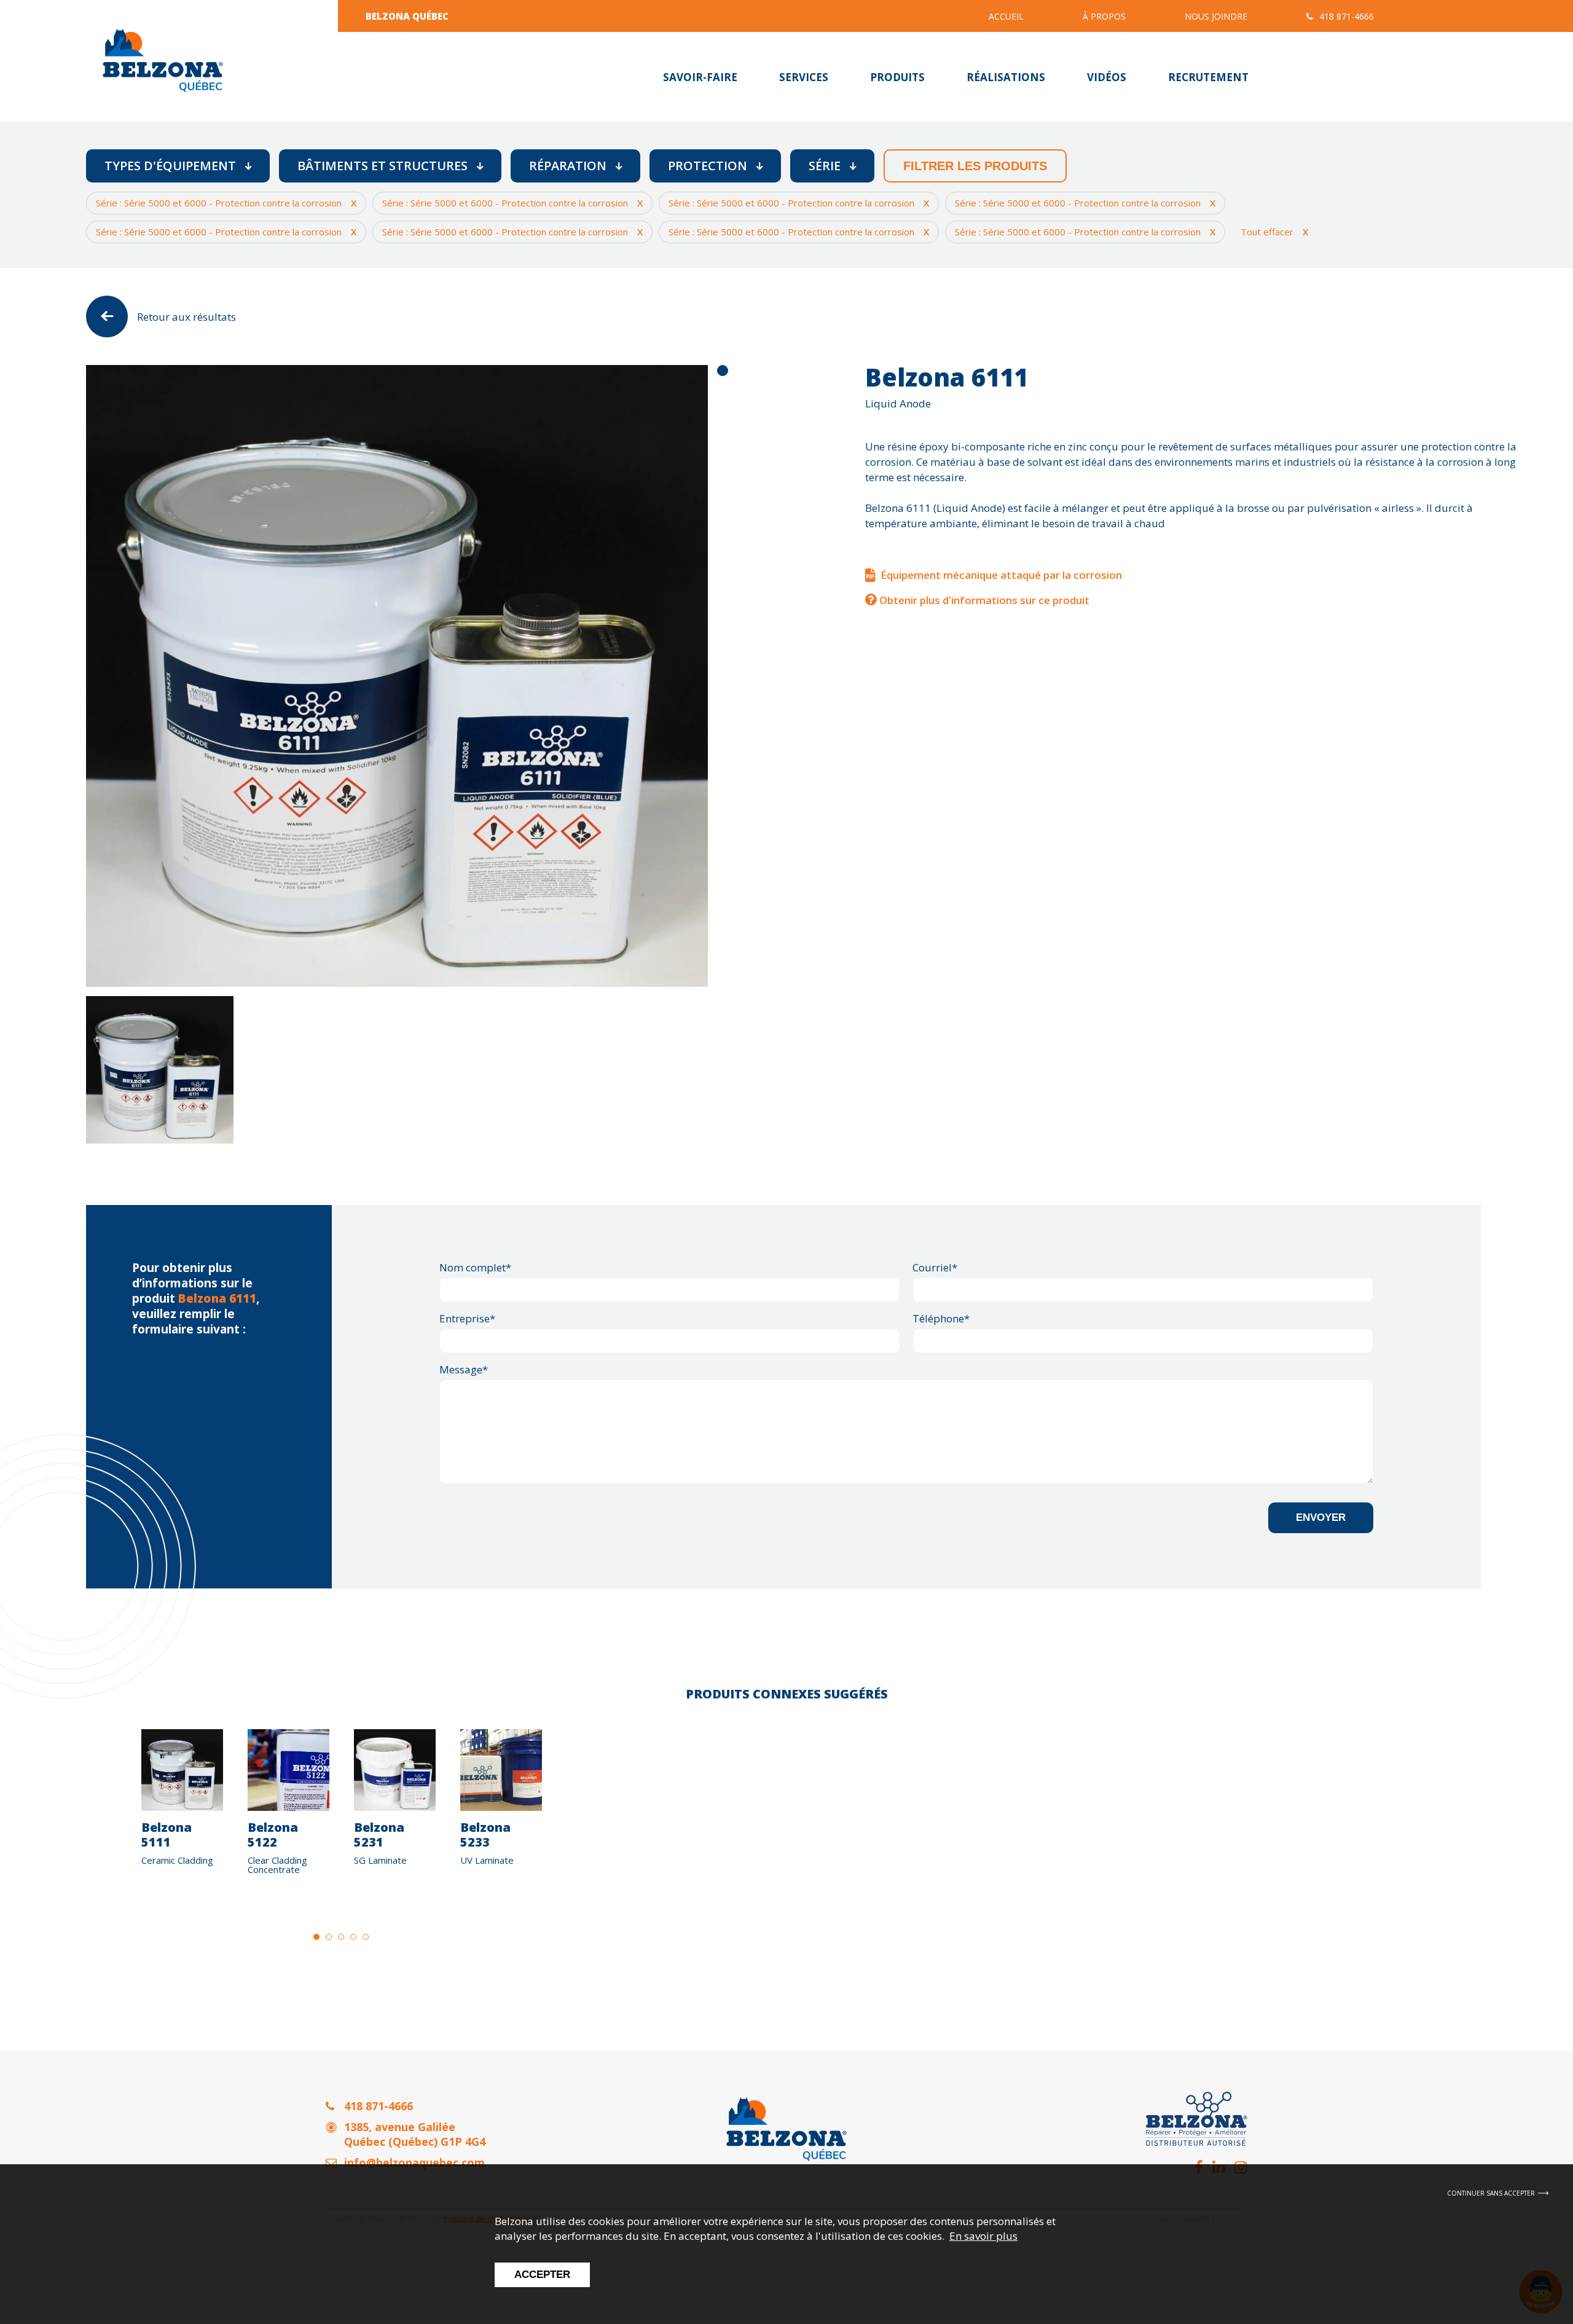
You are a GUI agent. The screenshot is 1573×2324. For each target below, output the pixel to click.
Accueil (1006, 16)
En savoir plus (983, 2236)
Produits (897, 77)
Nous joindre (1216, 16)
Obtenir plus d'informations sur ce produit (983, 600)
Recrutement (1208, 77)
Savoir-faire (700, 77)
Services (804, 77)
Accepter (542, 2275)
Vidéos (1107, 77)
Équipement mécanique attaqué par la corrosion (1001, 575)
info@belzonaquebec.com (414, 2162)
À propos (1104, 16)
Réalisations (1006, 77)
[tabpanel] (397, 676)
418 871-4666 (1347, 16)
